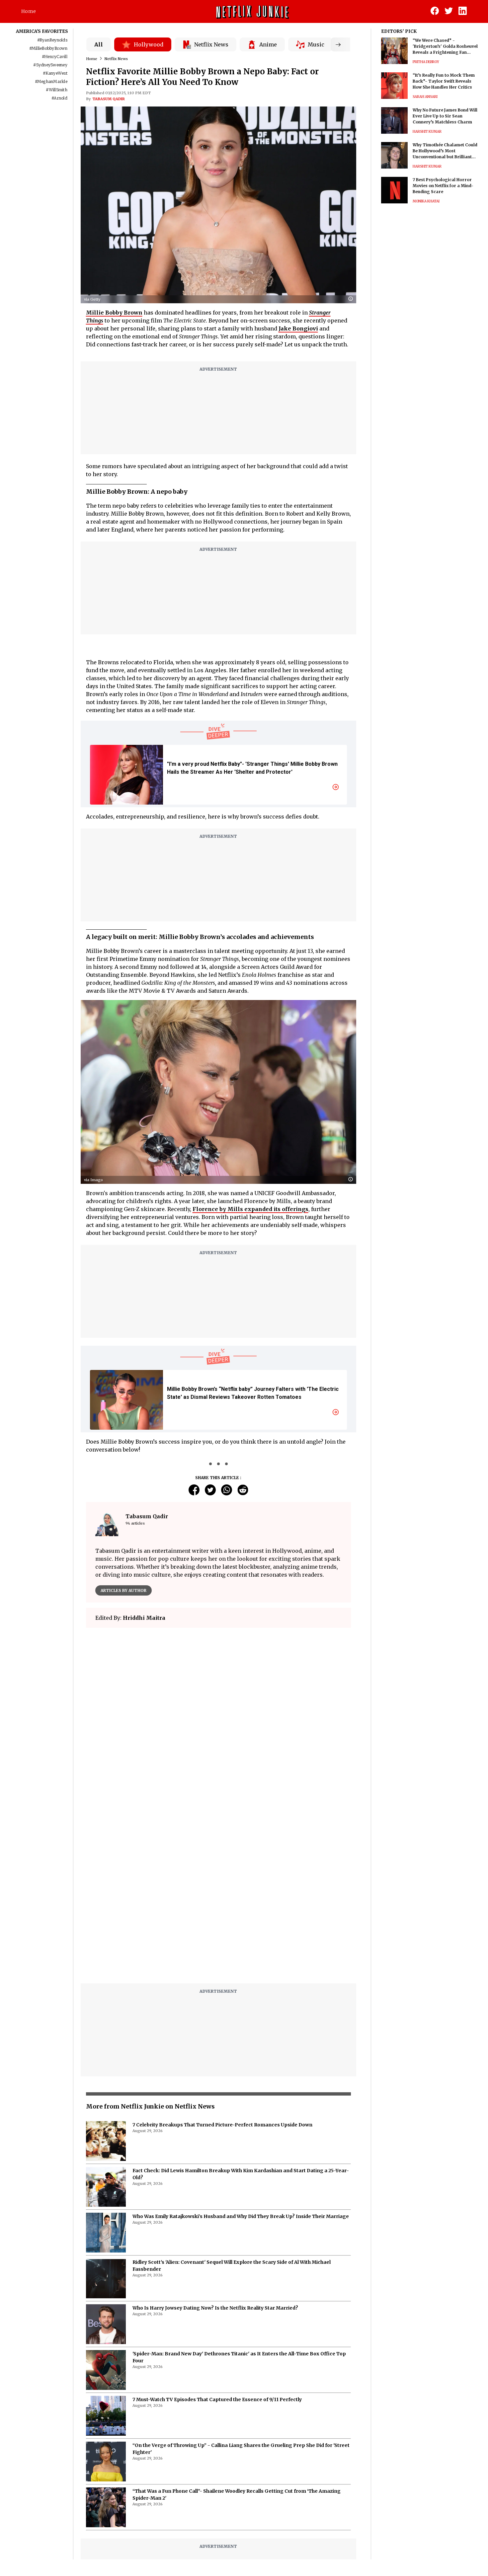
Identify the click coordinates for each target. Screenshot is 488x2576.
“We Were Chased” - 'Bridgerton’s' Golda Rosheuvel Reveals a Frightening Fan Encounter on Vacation (445, 47)
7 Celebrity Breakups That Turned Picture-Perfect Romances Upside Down (222, 1959)
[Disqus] (219, 1728)
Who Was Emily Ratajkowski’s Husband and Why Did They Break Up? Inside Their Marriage (241, 2050)
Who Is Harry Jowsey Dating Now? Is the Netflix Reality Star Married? (215, 2142)
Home (29, 11)
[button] (352, 299)
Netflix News (116, 59)
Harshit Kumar (427, 132)
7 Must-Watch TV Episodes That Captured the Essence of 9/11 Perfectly (217, 2234)
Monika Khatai (426, 201)
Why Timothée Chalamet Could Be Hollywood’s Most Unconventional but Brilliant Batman (445, 151)
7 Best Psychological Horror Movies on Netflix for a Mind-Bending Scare (443, 186)
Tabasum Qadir (109, 99)
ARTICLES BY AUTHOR (123, 1590)
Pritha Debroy (426, 62)
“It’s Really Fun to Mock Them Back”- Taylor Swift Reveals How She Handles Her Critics (444, 81)
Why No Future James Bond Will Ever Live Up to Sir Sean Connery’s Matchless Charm (445, 116)
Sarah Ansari (425, 97)
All (99, 44)
